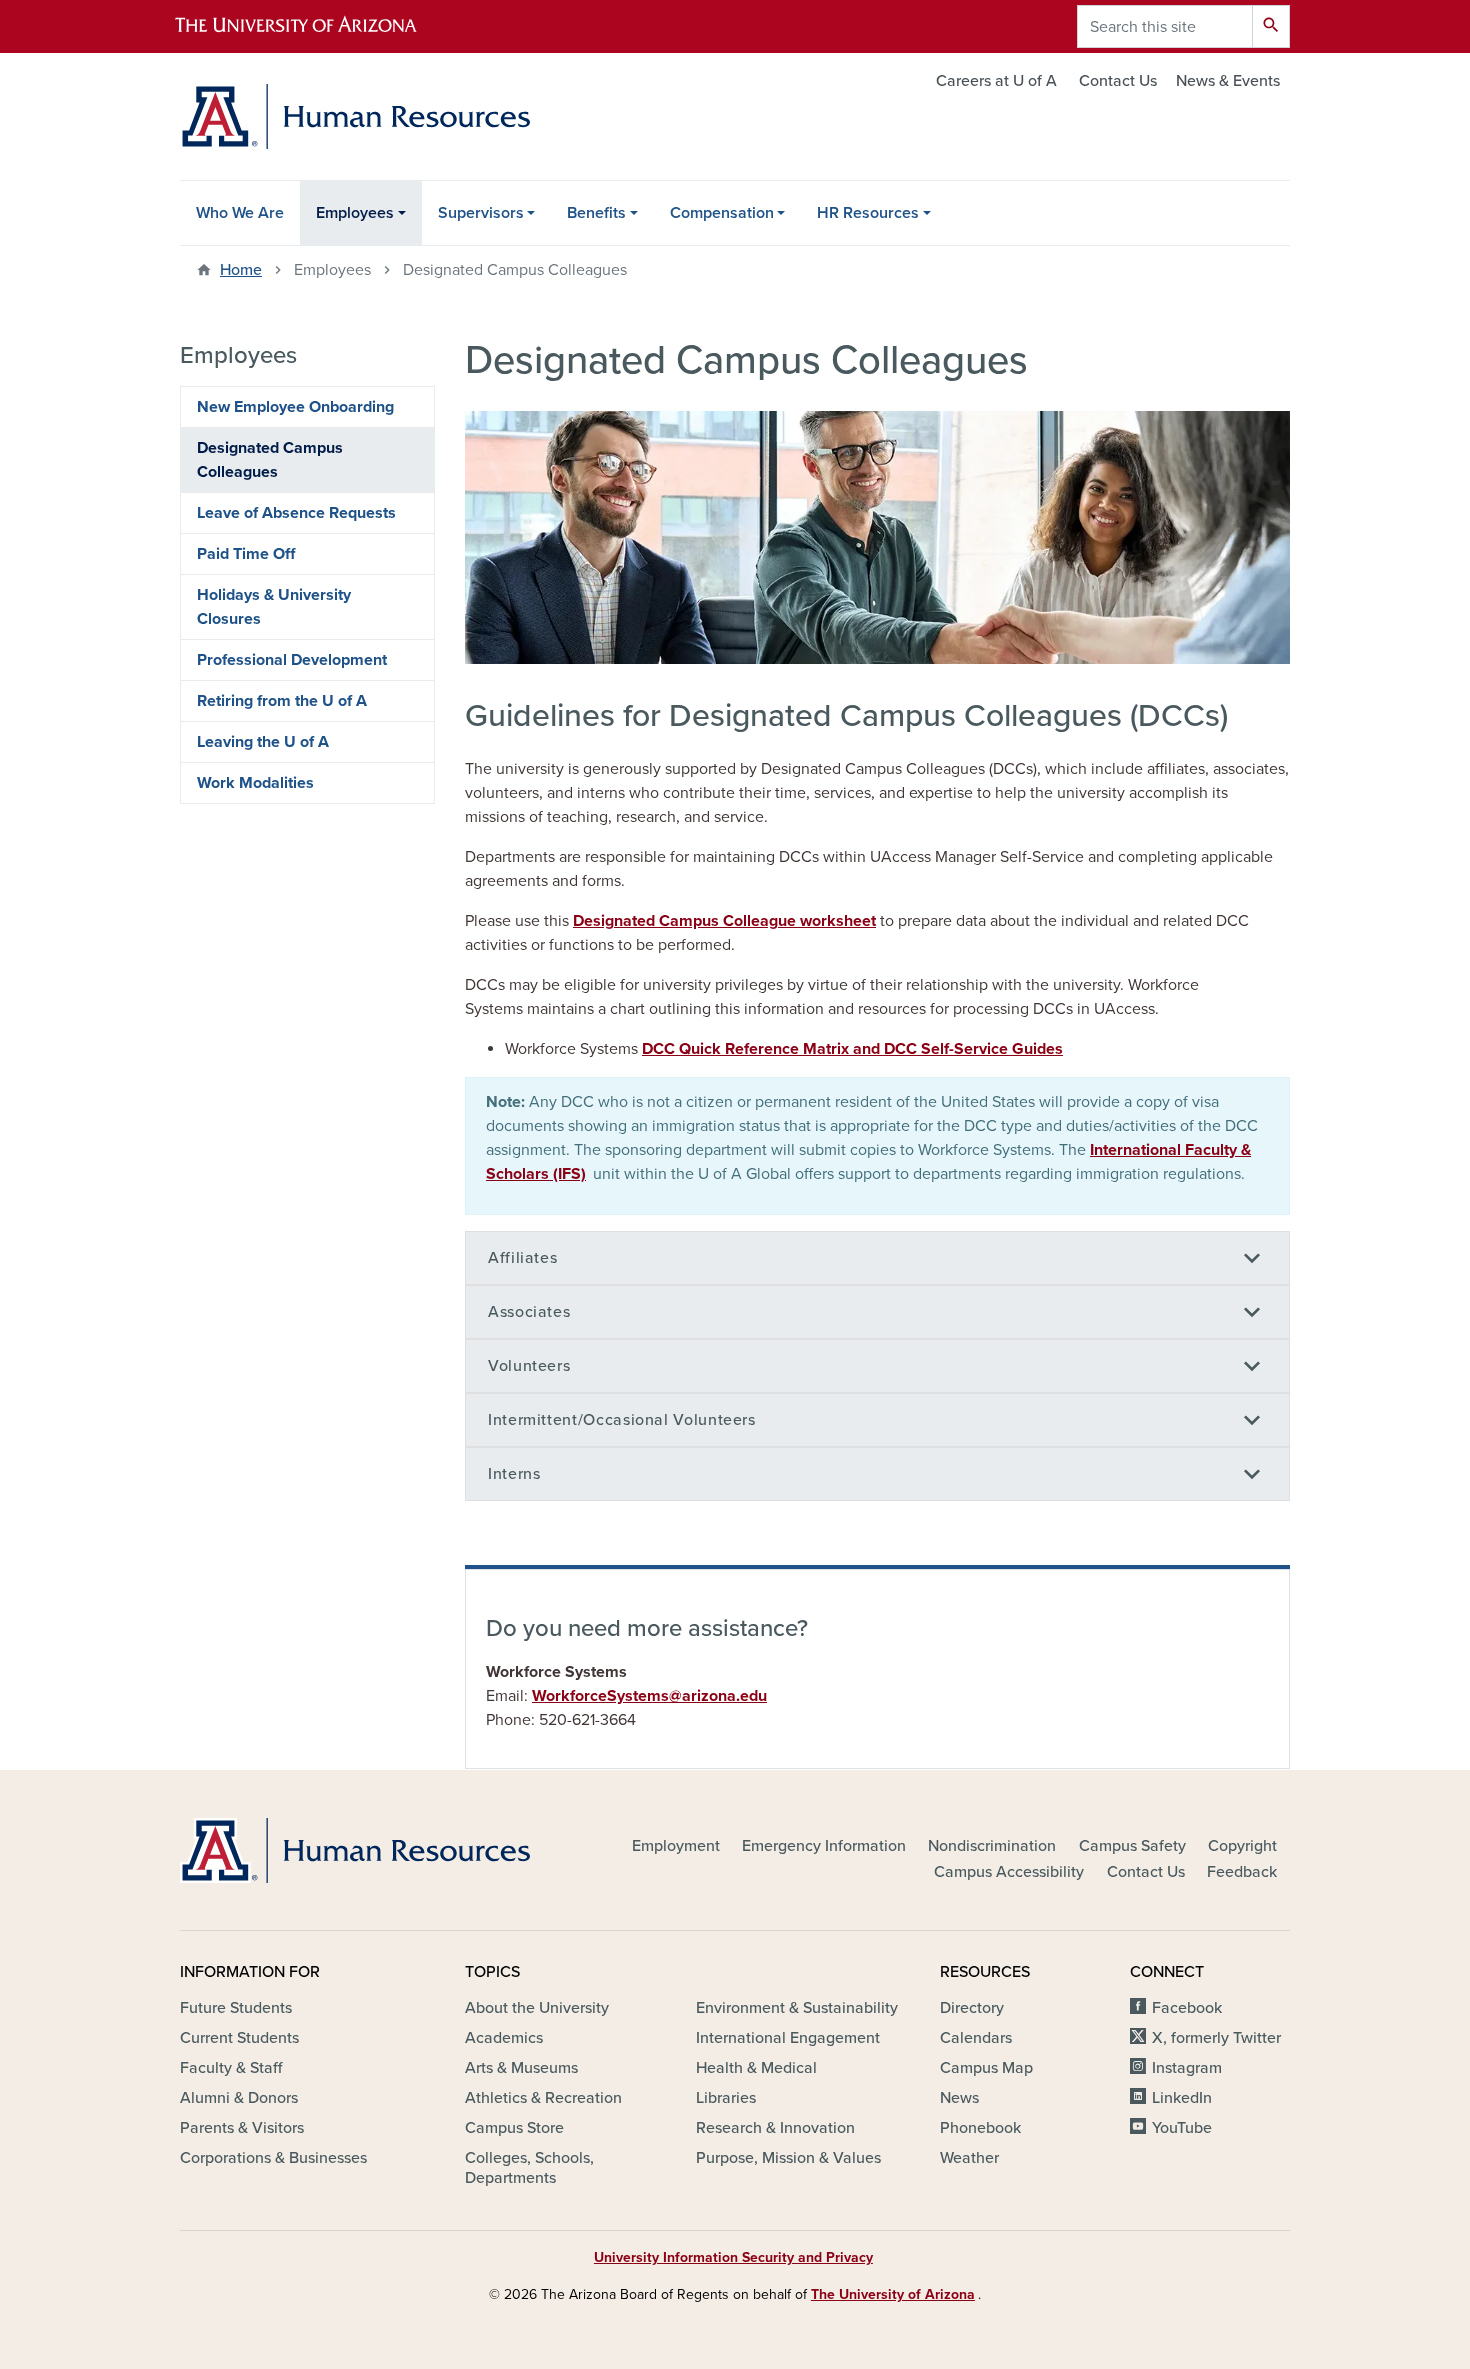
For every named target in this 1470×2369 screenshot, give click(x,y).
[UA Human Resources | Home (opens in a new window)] (355, 1850)
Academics (504, 2038)
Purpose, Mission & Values (788, 2158)
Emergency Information (824, 1846)
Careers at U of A (996, 81)
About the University (537, 2008)
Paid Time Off (246, 554)
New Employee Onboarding (295, 407)
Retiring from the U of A (282, 701)
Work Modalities (255, 783)
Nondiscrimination (992, 1846)
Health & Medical (756, 2068)
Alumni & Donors (239, 2098)
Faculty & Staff (231, 2068)
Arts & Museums (521, 2068)
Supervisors (481, 213)
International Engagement (788, 2038)
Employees (355, 213)
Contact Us (1118, 81)
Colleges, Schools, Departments (529, 2168)
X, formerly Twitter (1216, 2038)
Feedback (1242, 1872)
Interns (514, 1474)
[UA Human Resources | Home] (355, 116)
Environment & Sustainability (797, 2008)
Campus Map (986, 2068)
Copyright (1242, 1846)
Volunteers (529, 1366)
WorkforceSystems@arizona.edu (649, 1696)
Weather (969, 2158)
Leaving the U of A (263, 742)
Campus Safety (1132, 1846)
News (959, 2098)
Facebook (1187, 2008)
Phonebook (980, 2128)
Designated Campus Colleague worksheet (724, 921)
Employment (676, 1846)
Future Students (236, 2008)
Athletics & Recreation (543, 2098)
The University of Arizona (893, 2294)
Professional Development (292, 660)
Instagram (1187, 2068)
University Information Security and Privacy (733, 2257)
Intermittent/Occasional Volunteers (622, 1420)
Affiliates (522, 1258)
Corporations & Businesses (273, 2158)
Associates (529, 1312)
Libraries (726, 2098)
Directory (972, 2008)
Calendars (976, 2038)
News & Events (1228, 81)
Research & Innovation (775, 2128)
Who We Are (240, 213)
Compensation (722, 213)
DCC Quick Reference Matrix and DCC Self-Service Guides (852, 1049)
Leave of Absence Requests (296, 513)
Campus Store (514, 2128)
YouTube (1182, 2128)
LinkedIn (1182, 2098)
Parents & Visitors (242, 2128)
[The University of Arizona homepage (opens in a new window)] (313, 26)
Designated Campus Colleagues (270, 460)
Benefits (596, 213)
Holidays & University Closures (274, 607)
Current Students (239, 2038)
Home (241, 270)
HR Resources (868, 213)
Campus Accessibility (1009, 1872)
